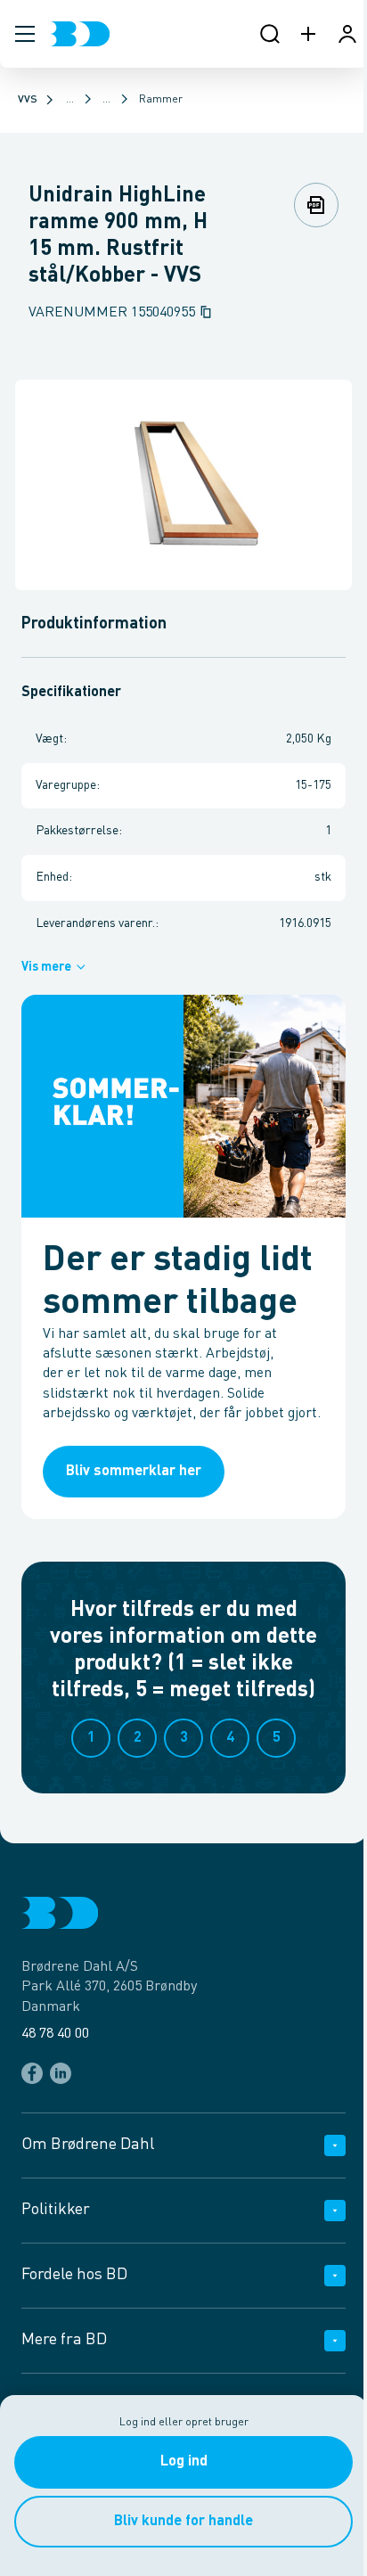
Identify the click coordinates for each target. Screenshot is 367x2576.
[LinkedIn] (61, 2073)
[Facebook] (32, 2073)
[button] (25, 34)
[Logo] (80, 34)
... (70, 100)
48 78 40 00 (55, 2034)
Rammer (161, 100)
